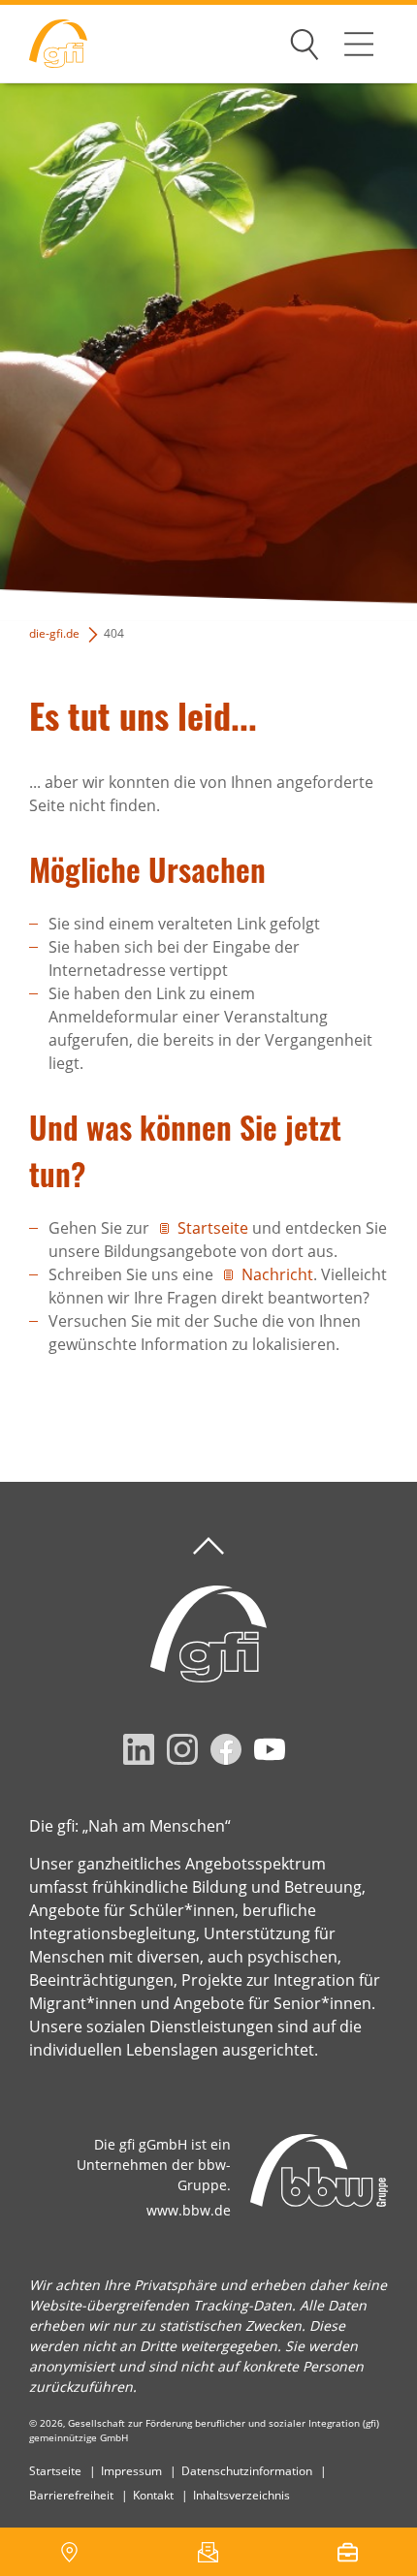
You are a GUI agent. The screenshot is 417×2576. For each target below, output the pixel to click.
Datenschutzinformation (247, 2471)
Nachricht (277, 1274)
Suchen (305, 41)
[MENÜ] (359, 44)
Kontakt (153, 2495)
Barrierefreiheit (71, 2495)
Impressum (131, 2471)
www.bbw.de (189, 2210)
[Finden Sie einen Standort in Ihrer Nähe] (69, 2552)
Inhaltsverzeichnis (241, 2495)
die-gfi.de (54, 633)
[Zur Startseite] (44, 44)
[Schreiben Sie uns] (208, 2552)
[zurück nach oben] (208, 1546)
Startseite (213, 1228)
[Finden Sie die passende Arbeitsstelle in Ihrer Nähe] (348, 2552)
